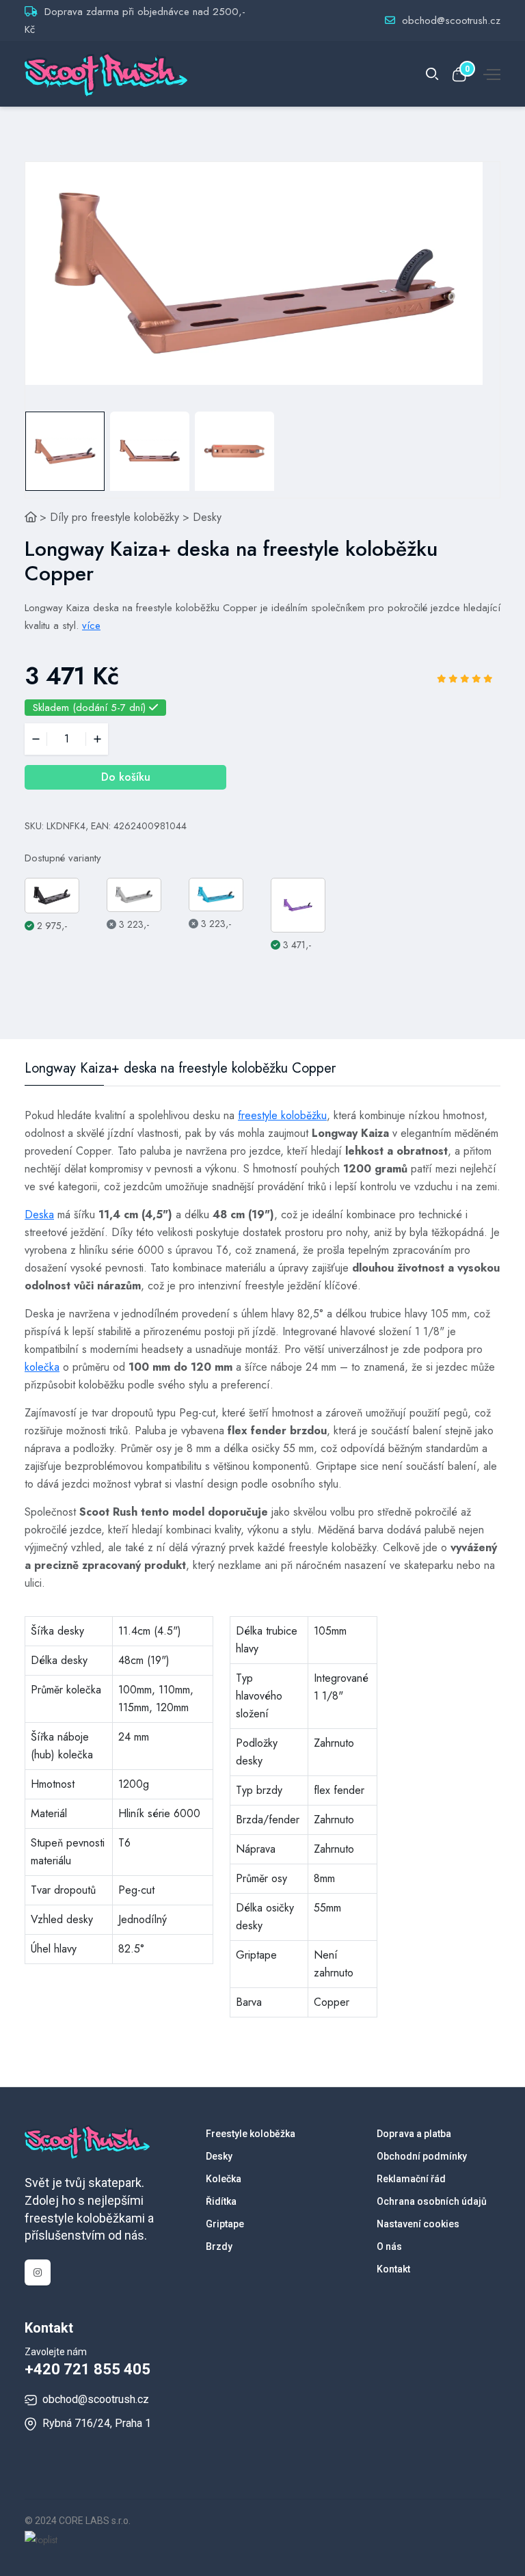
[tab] (65, 451)
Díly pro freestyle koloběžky (115, 517)
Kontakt (393, 2269)
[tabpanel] (254, 273)
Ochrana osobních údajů (432, 2201)
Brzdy (219, 2246)
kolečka (42, 1367)
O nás (389, 2246)
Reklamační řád (411, 2179)
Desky (207, 517)
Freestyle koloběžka (251, 2134)
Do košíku (126, 777)
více (91, 626)
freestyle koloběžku (282, 1115)
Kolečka (224, 2179)
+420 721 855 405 (87, 2369)
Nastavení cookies (418, 2224)
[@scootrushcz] (38, 2272)
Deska (39, 1215)
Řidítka (221, 2201)
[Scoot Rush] (31, 517)
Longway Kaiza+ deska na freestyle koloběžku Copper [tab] (180, 1069)
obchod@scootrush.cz (451, 21)
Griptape (225, 2224)
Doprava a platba (414, 2134)
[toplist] (41, 2538)
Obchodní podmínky (422, 2156)
